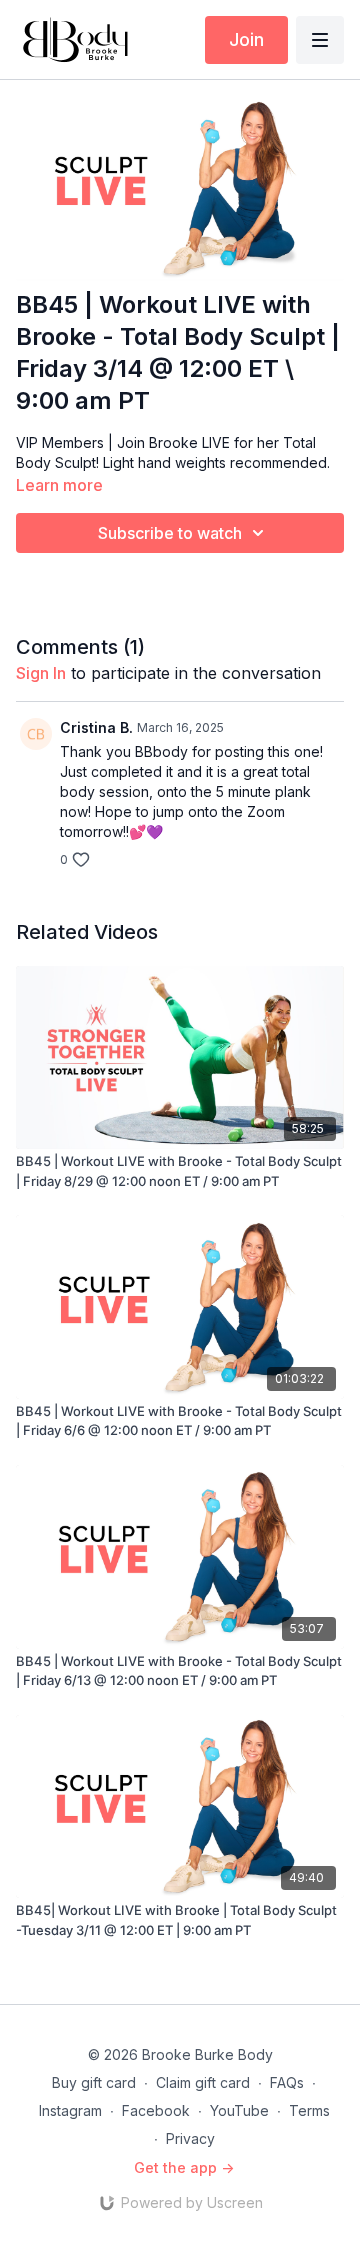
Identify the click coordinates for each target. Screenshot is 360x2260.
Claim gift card (203, 2082)
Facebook (156, 2110)
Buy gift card (94, 2082)
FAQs (287, 2082)
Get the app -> (184, 2167)
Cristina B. (96, 727)
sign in (41, 673)
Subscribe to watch (170, 533)
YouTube (239, 2110)
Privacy (190, 2138)
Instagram (70, 2110)
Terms (309, 2110)
